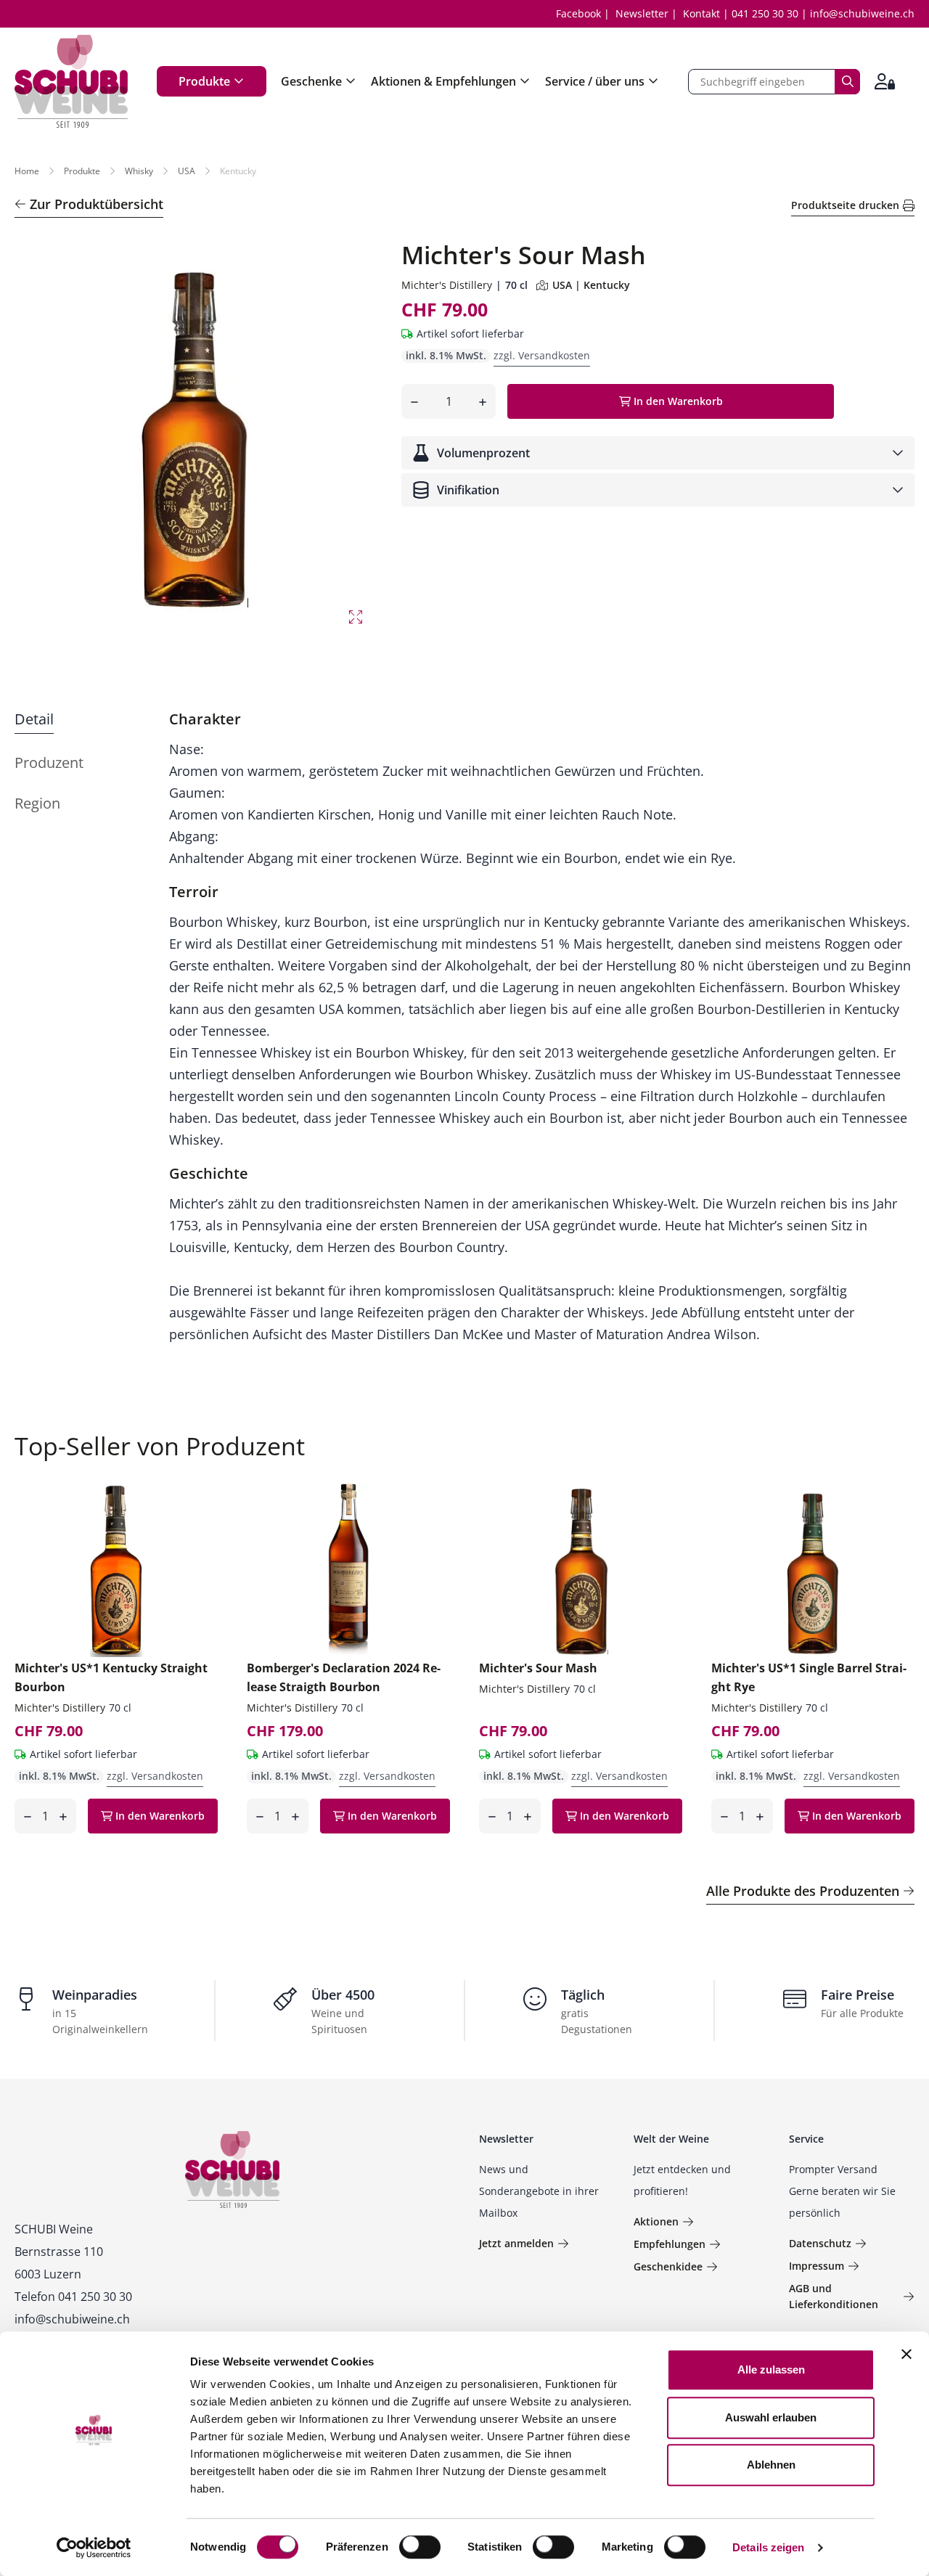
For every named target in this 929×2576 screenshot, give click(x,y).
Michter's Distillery (447, 285)
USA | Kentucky (591, 285)
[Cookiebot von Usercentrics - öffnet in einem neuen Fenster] (94, 2548)
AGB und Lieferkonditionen (834, 2296)
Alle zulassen (771, 2369)
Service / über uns (595, 81)
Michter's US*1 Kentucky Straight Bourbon (111, 1677)
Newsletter (642, 13)
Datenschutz (820, 2243)
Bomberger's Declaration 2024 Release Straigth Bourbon (344, 1677)
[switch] (421, 2548)
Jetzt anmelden (516, 2243)
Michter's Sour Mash (538, 1668)
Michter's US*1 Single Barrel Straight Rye (809, 1677)
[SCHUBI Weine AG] (71, 81)
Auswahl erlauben (771, 2417)
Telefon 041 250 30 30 (73, 2297)
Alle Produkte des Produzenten (803, 1891)
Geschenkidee (668, 2266)
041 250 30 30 (765, 13)
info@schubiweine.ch (862, 13)
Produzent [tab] (49, 762)
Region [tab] (37, 803)
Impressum (817, 2266)
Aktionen (656, 2221)
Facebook (578, 13)
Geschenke (311, 81)
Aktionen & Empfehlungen (443, 81)
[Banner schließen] (907, 2354)
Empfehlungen (670, 2244)
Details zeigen (768, 2547)
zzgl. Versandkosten (542, 355)
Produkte (204, 81)
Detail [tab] (34, 719)
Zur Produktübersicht (97, 204)
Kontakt (701, 13)
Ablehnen (771, 2465)
